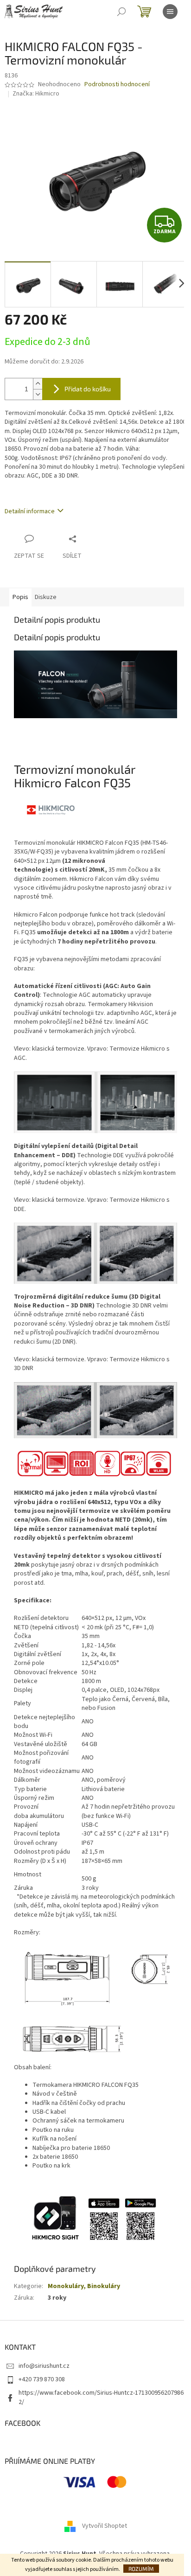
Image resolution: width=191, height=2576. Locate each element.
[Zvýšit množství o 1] (38, 384)
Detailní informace (30, 511)
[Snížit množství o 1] (38, 394)
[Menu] (170, 12)
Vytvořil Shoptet (105, 2526)
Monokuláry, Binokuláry (84, 2286)
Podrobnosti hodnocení (117, 85)
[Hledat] (121, 12)
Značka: (36, 94)
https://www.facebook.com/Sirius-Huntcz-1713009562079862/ (101, 2397)
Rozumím (141, 2569)
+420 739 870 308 (42, 2379)
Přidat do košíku (88, 389)
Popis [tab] (20, 597)
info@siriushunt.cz (44, 2366)
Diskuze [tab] (46, 597)
